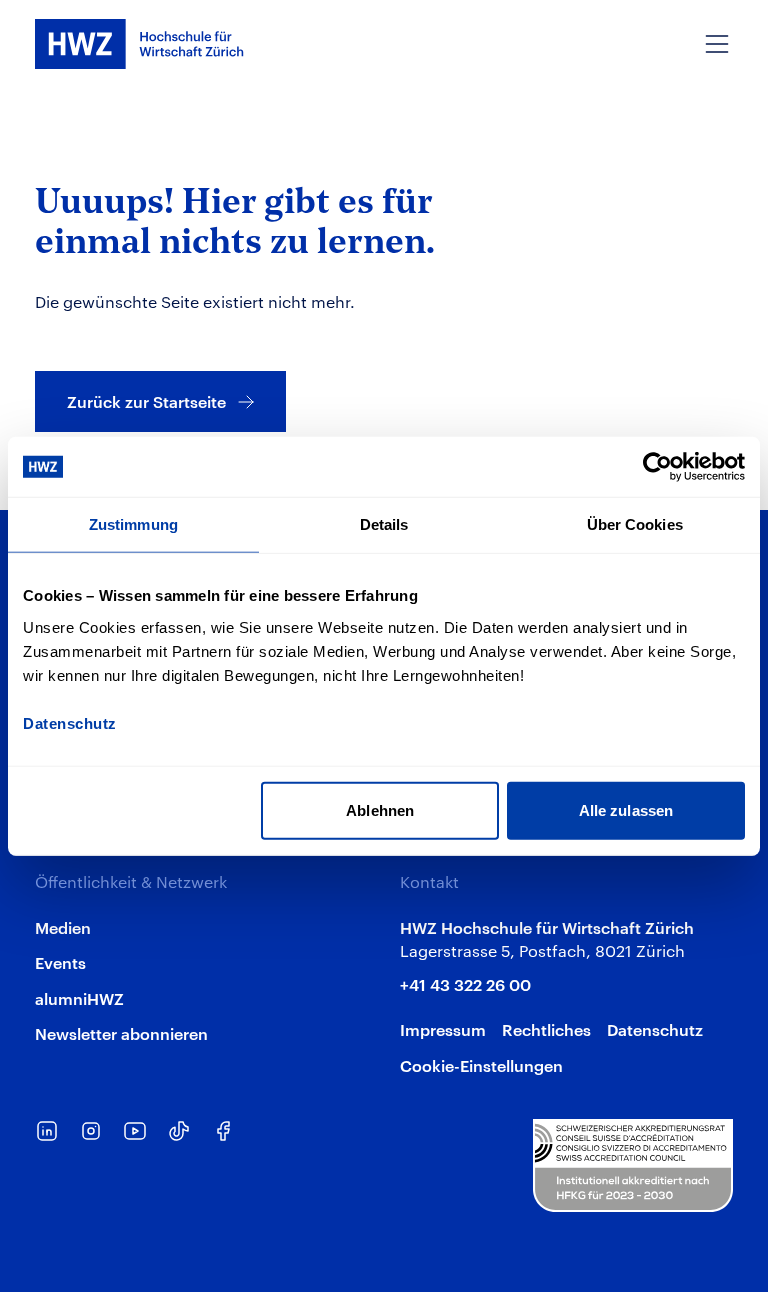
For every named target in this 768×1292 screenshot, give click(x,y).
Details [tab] (384, 524)
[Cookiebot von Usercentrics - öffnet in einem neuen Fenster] (657, 467)
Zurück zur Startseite (146, 401)
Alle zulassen (626, 809)
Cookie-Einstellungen (481, 1065)
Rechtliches (546, 1029)
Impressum (443, 1029)
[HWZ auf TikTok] (179, 1131)
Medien (63, 927)
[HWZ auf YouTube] (135, 1131)
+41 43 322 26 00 (465, 984)
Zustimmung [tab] (133, 524)
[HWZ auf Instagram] (91, 1131)
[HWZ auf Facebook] (223, 1131)
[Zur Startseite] (139, 44)
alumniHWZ (79, 998)
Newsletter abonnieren (121, 1033)
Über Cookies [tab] (635, 524)
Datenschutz (655, 1029)
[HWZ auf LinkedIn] (47, 1131)
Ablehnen (380, 809)
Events (60, 962)
